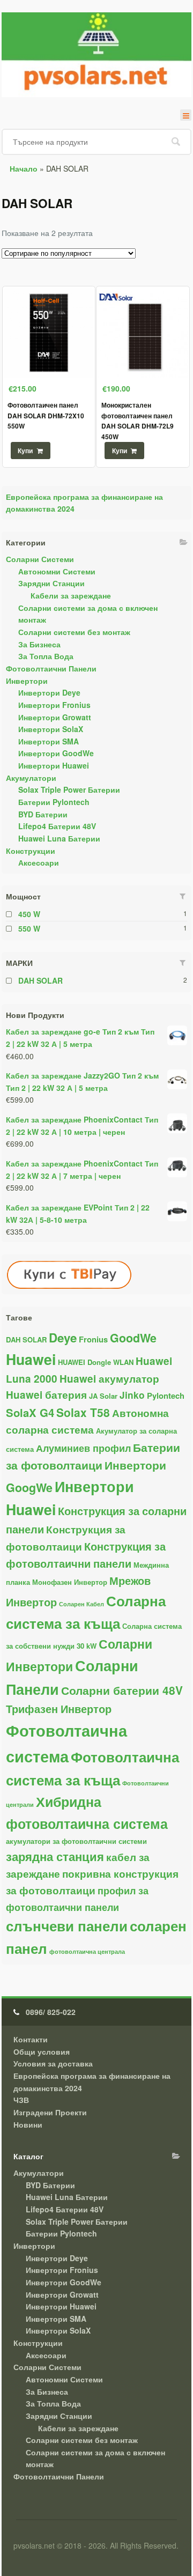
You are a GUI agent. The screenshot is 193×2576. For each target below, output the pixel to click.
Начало (24, 168)
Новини (28, 2124)
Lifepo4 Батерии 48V (57, 826)
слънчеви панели (67, 1926)
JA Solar (103, 1396)
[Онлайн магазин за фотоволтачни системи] (96, 55)
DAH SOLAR (40, 980)
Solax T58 (83, 1412)
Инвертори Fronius (54, 705)
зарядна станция (55, 1856)
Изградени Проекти (50, 2112)
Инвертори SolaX (51, 729)
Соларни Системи (40, 559)
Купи (25, 451)
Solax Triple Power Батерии (69, 789)
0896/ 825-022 (51, 2012)
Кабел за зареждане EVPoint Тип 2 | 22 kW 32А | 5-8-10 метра (78, 1213)
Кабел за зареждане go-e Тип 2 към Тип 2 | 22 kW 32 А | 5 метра (80, 1038)
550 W (29, 928)
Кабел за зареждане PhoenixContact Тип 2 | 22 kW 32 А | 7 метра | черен (82, 1169)
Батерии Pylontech (54, 802)
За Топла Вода (46, 656)
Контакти (31, 2039)
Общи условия (42, 2051)
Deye (63, 1338)
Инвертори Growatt (55, 717)
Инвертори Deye (49, 692)
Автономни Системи (57, 571)
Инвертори (27, 681)
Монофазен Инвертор (70, 1582)
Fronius (93, 1339)
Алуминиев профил (83, 1448)
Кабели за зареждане (71, 595)
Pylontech (166, 1396)
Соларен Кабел (81, 1604)
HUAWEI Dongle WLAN (96, 1362)
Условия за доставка (53, 2063)
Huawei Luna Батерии (59, 838)
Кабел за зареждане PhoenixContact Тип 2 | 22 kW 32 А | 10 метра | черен (82, 1125)
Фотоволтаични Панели (51, 668)
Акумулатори (31, 778)
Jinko (132, 1395)
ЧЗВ (21, 2100)
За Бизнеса (39, 644)
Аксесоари (39, 862)
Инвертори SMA (49, 741)
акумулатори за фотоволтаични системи (76, 1841)
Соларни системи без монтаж (74, 632)
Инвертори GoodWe (56, 753)
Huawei (31, 1359)
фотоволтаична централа (87, 1951)
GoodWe (133, 1338)
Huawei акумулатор (109, 1379)
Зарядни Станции (51, 583)
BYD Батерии (43, 814)
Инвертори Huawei (54, 765)
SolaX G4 (30, 1412)
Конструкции (31, 851)
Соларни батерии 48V (122, 1690)
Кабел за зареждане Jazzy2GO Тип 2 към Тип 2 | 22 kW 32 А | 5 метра (82, 1082)
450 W (29, 914)
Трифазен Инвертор (59, 1709)
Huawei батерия (46, 1395)
